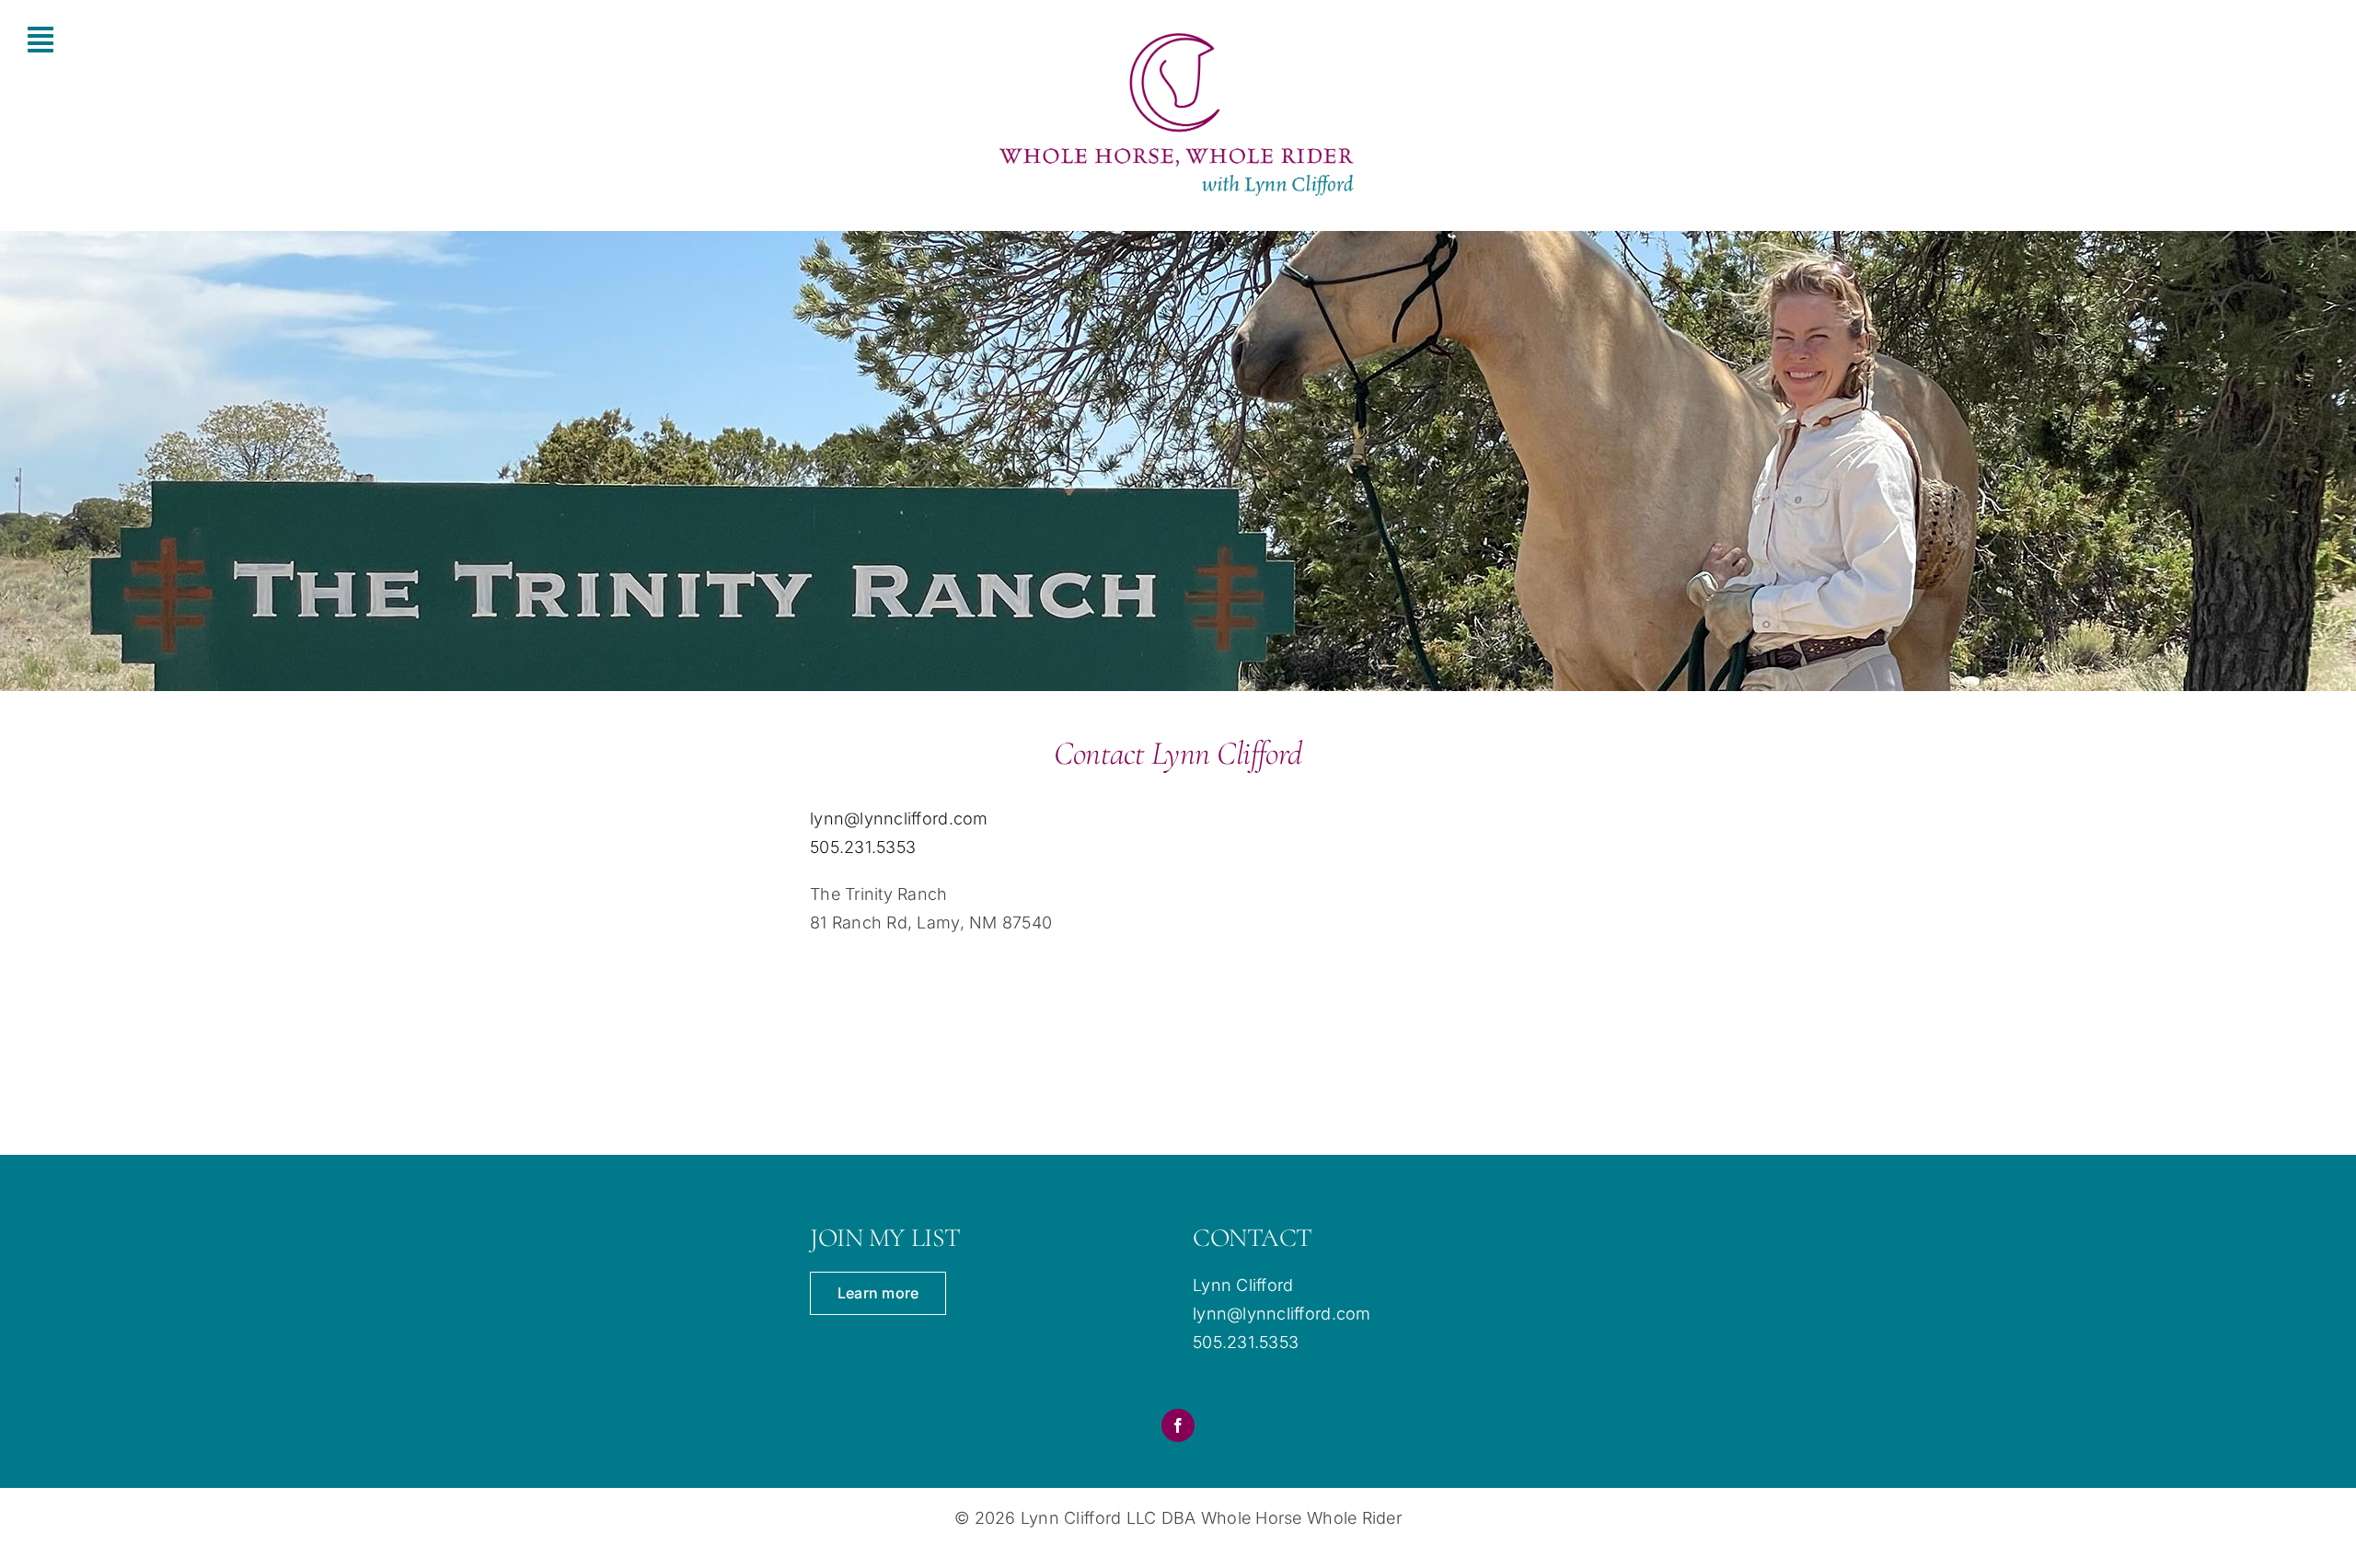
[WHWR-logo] (1178, 33)
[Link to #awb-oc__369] (174, 40)
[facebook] (1178, 1425)
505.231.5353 (863, 847)
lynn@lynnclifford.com (899, 819)
